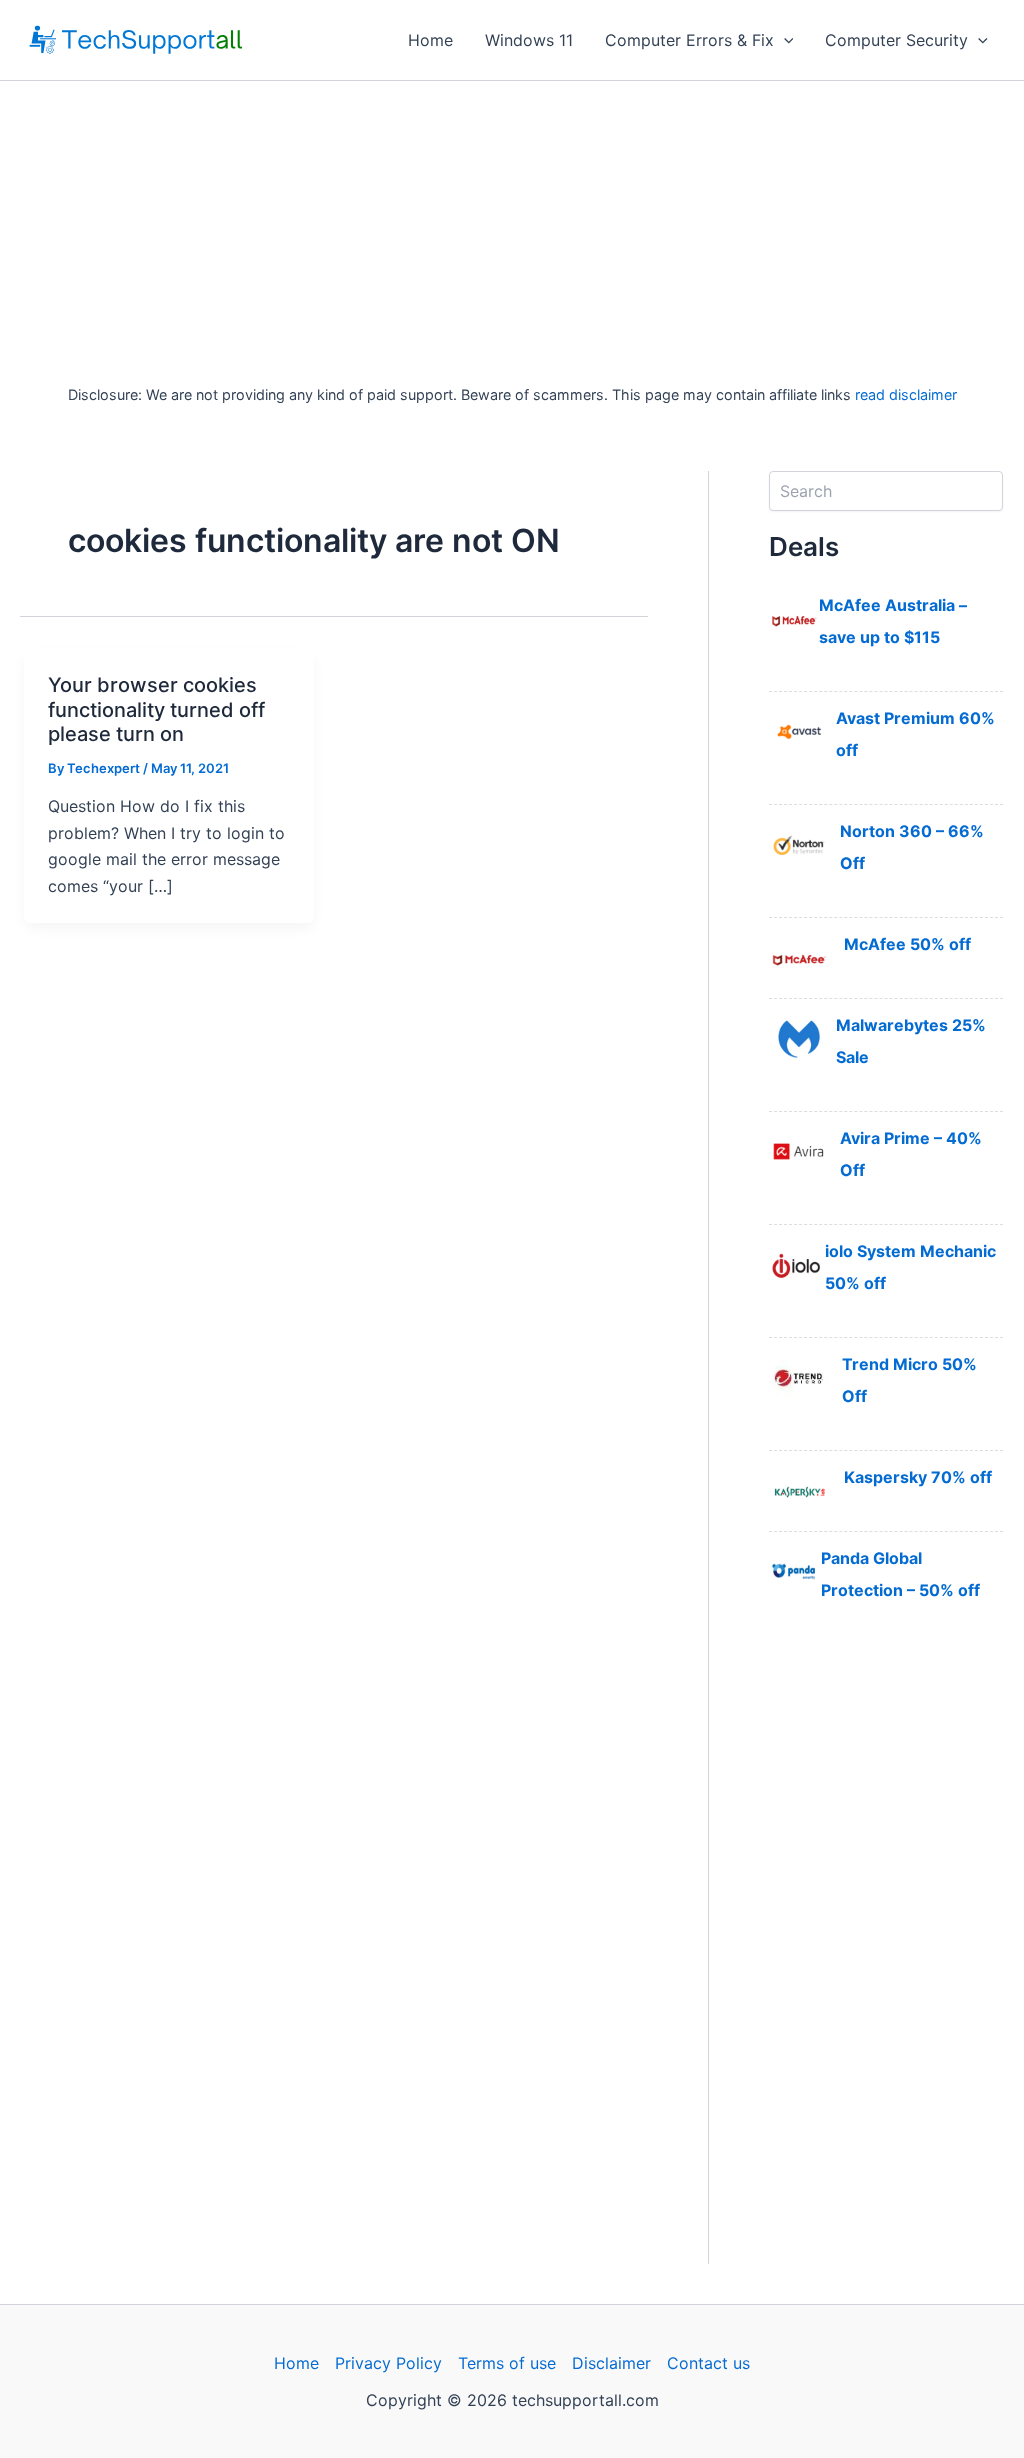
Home (430, 40)
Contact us (708, 2363)
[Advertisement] (512, 231)
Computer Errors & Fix (689, 40)
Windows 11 (529, 40)
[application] (784, 40)
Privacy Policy (388, 2363)
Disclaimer (611, 2363)
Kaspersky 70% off (918, 1477)
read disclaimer (906, 394)
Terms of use (507, 2363)
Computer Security (896, 40)
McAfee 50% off (907, 944)
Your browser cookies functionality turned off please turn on (156, 709)
